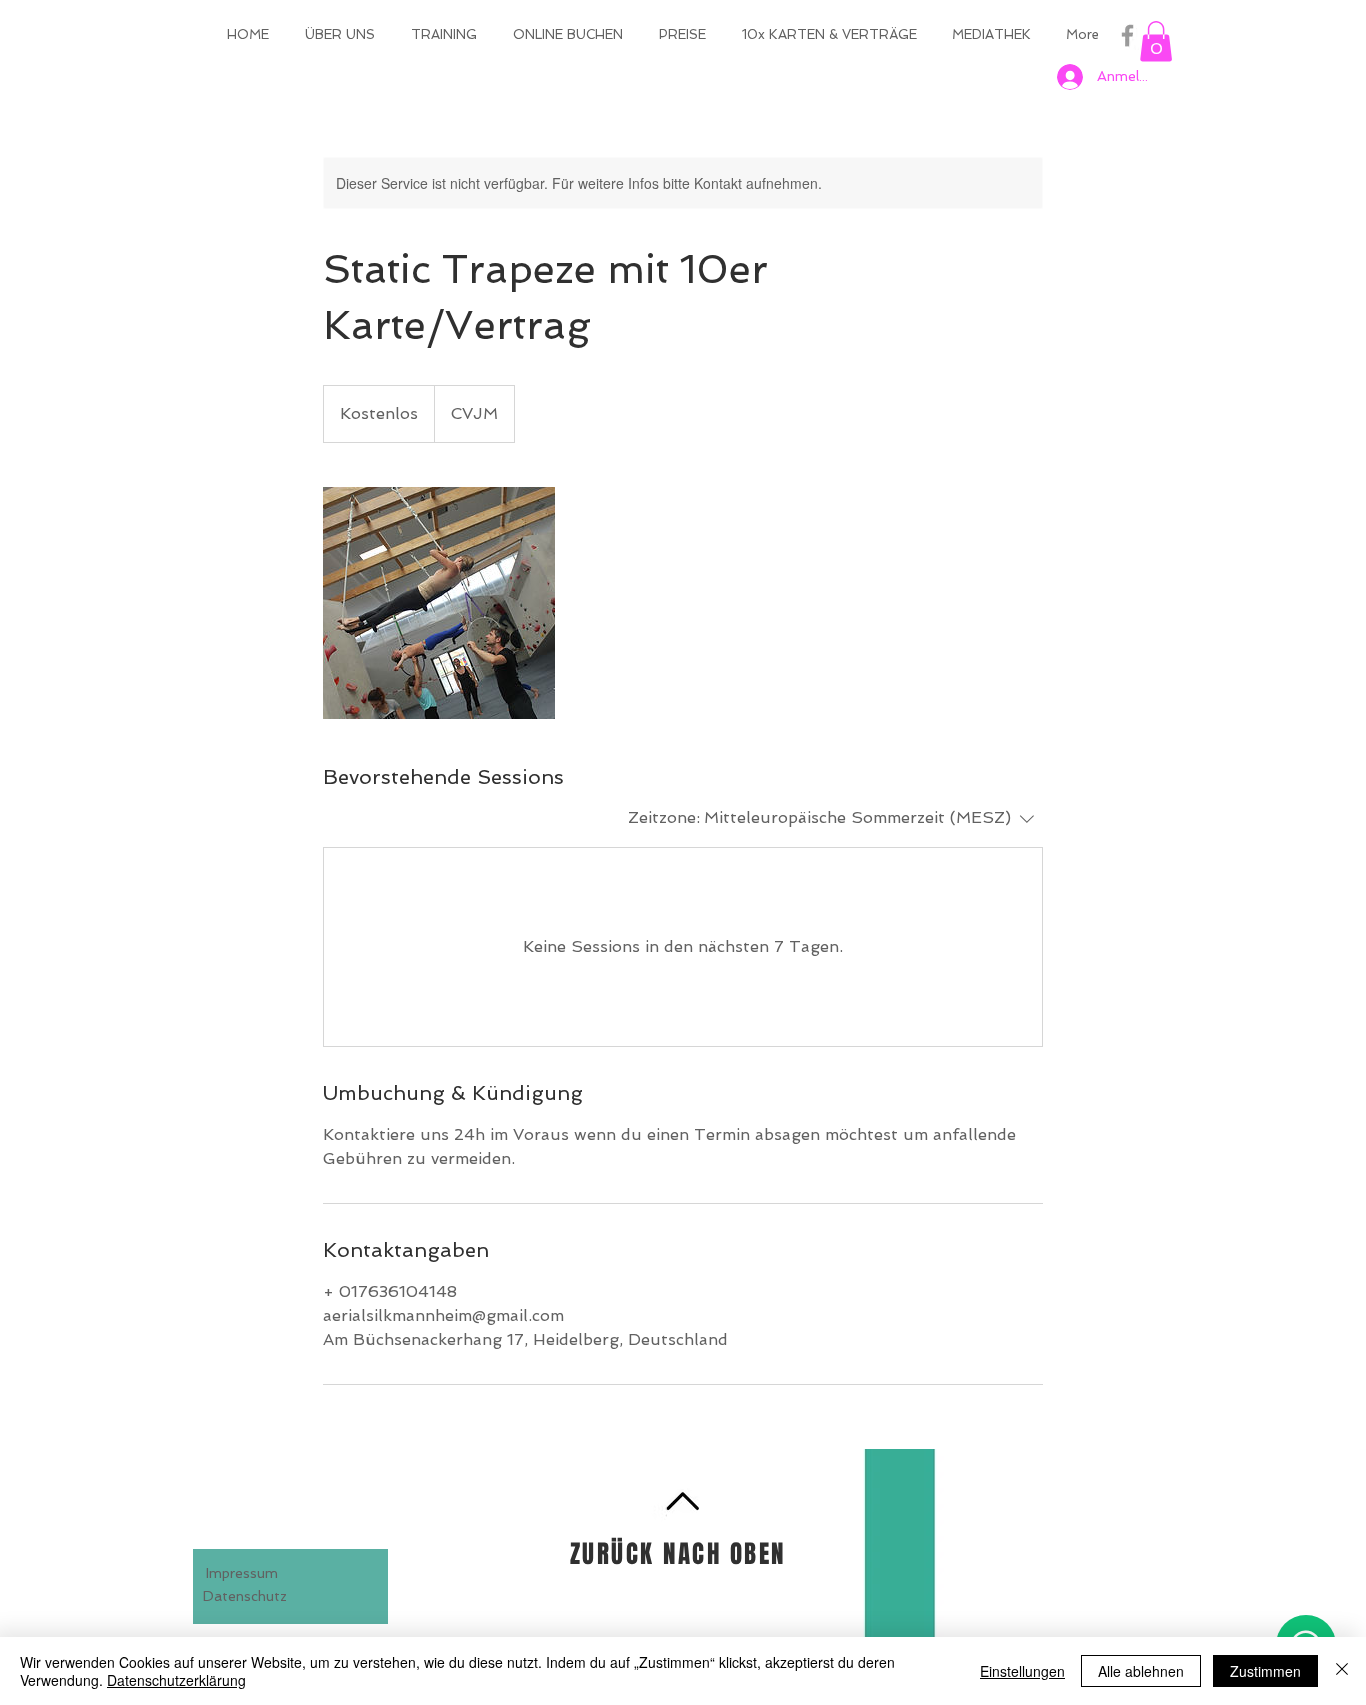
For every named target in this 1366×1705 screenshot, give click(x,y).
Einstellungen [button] (1022, 1671)
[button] (1156, 41)
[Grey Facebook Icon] (1127, 35)
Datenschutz (245, 1596)
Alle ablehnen (1141, 1671)
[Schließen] (1342, 1671)
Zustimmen (1265, 1671)
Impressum (242, 1573)
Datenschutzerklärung (176, 1680)
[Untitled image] (439, 603)
